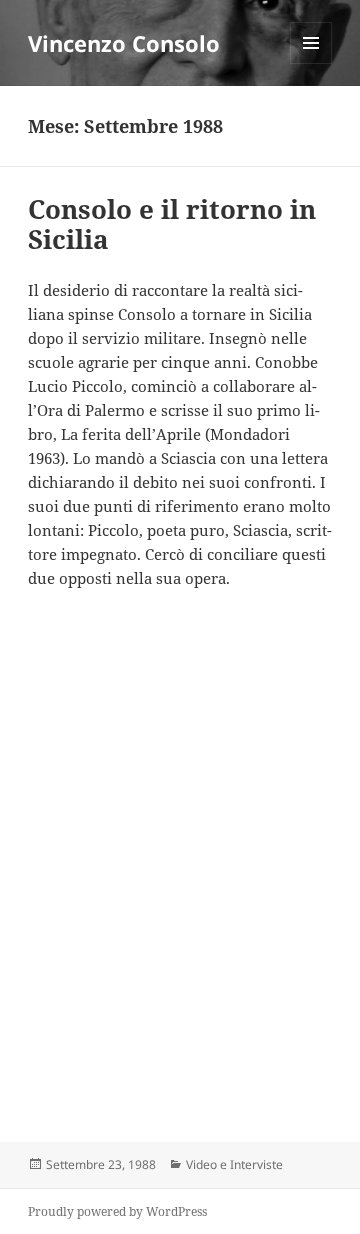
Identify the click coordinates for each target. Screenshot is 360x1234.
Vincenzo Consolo (124, 43)
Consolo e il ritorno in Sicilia (172, 224)
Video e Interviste (234, 1164)
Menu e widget (311, 63)
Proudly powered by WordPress (117, 1211)
